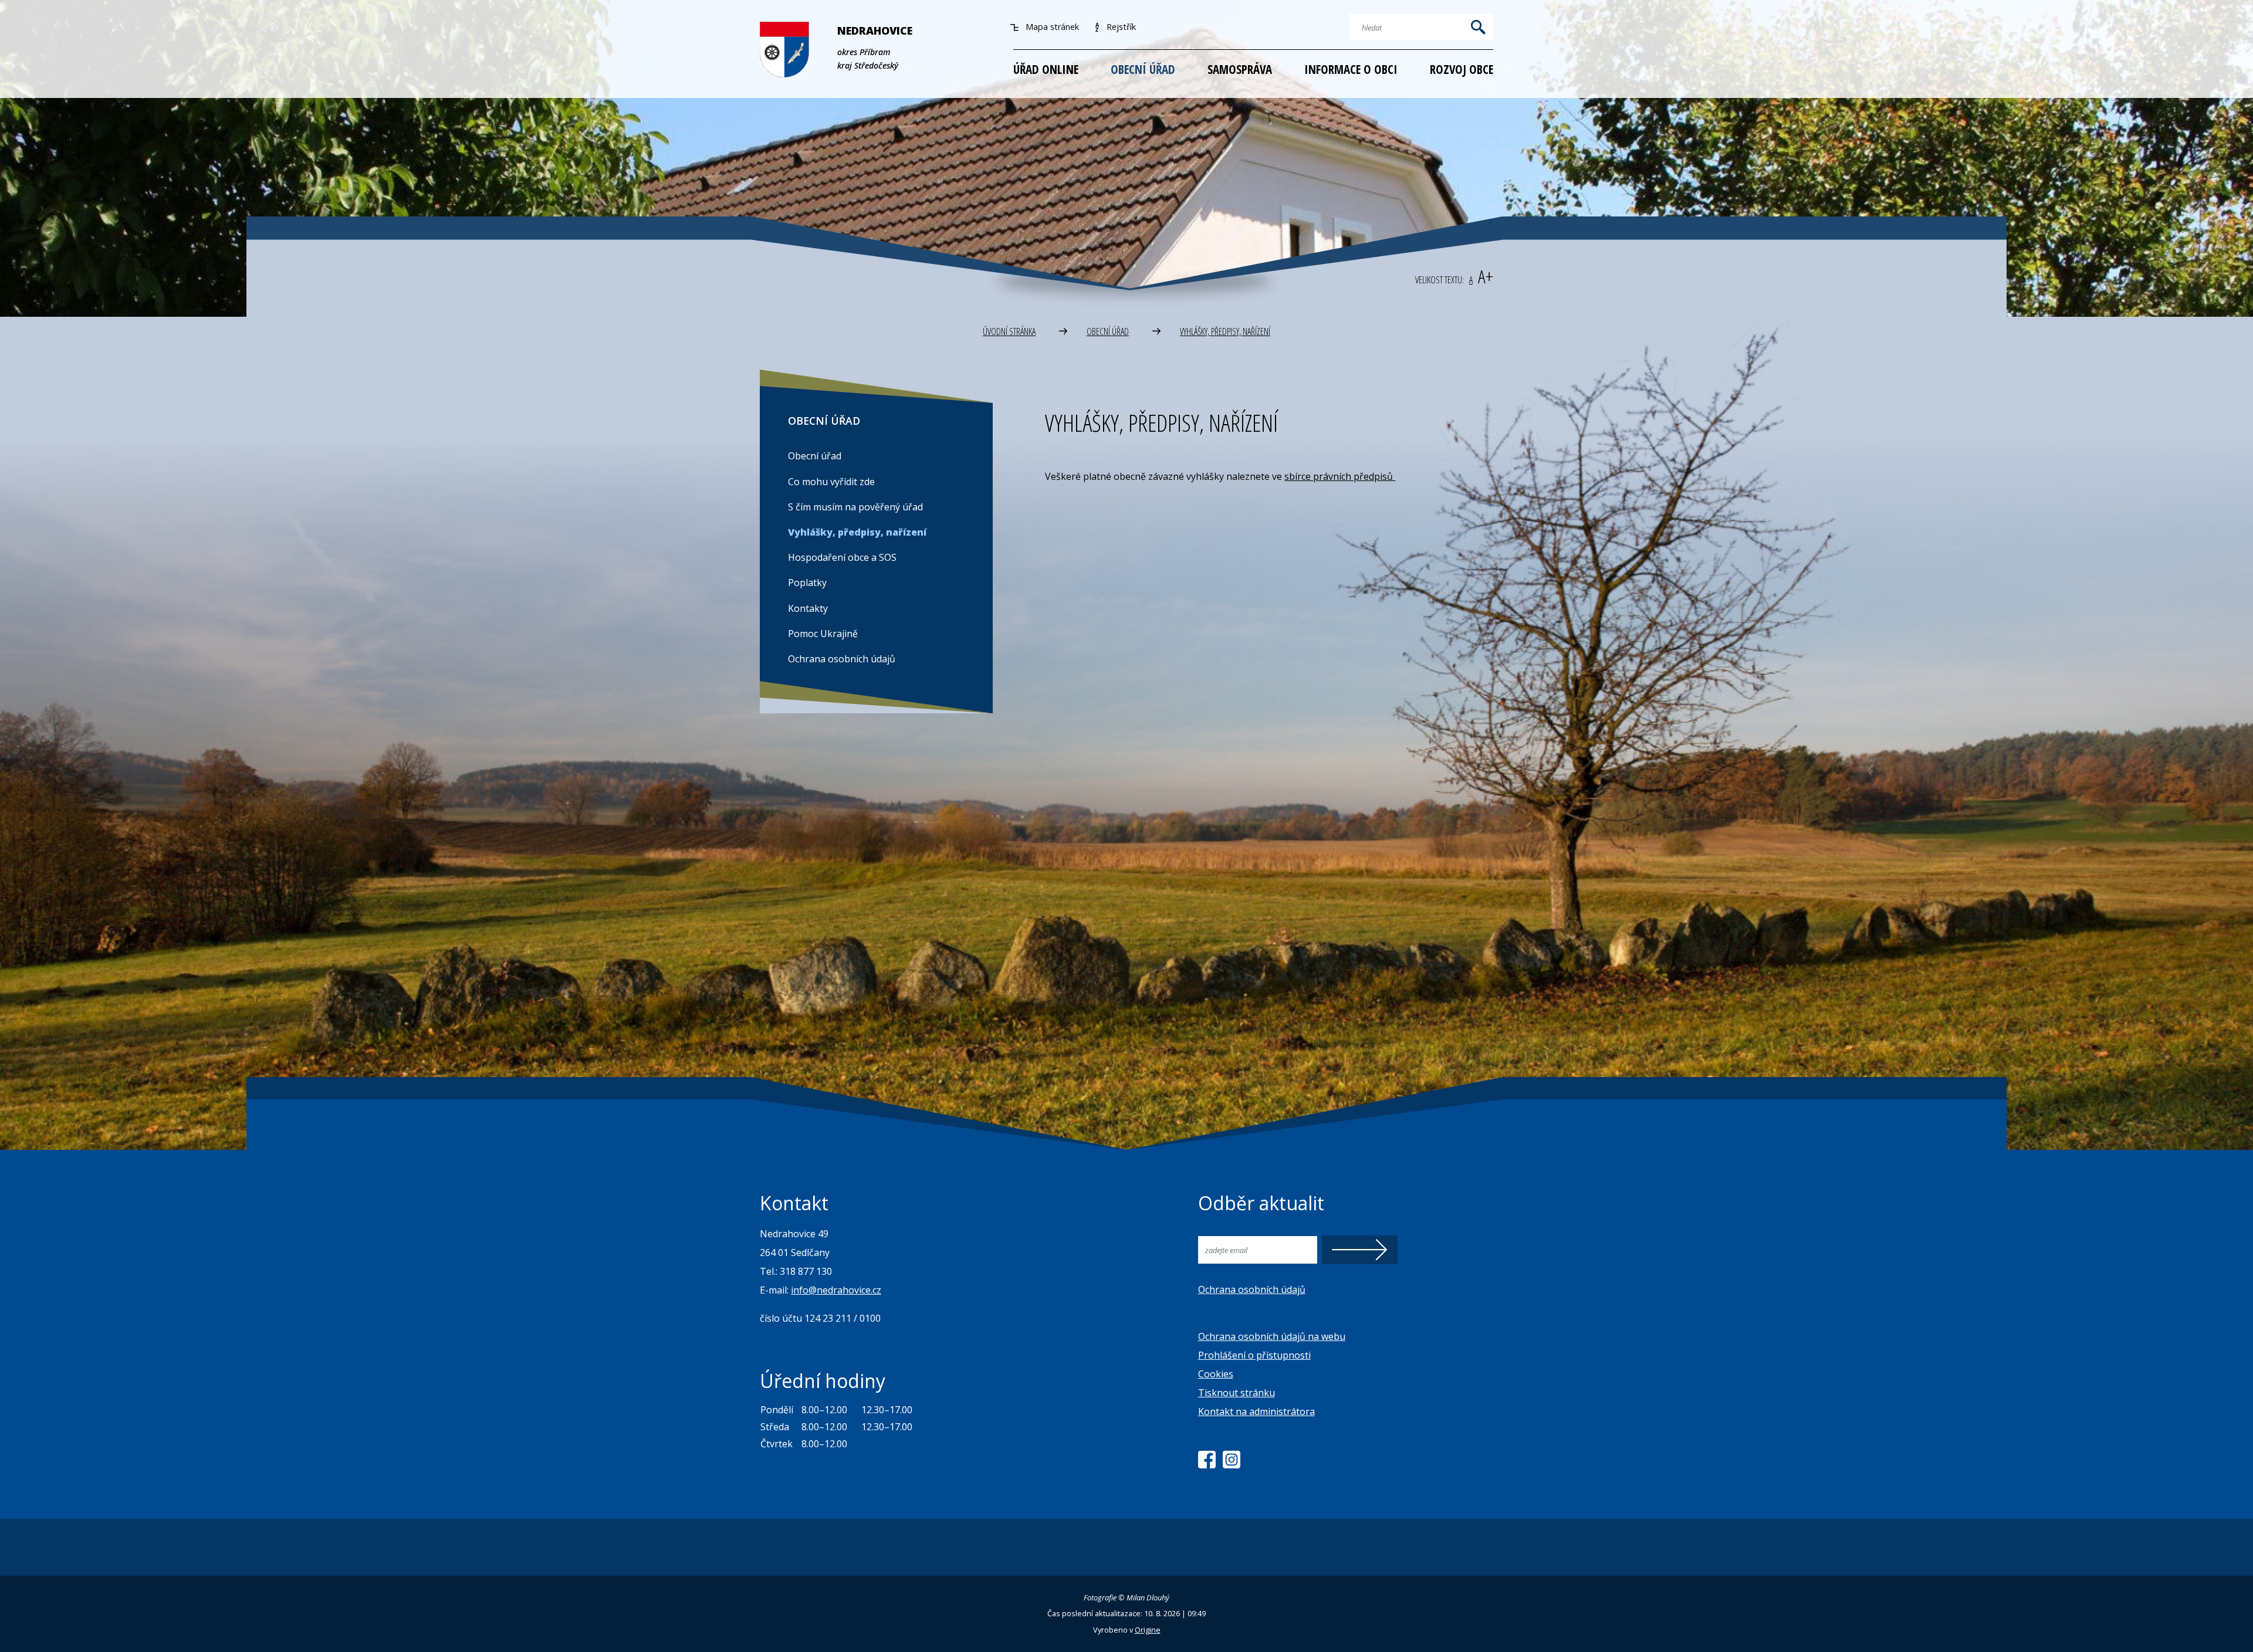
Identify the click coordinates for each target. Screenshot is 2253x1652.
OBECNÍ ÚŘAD (1108, 331)
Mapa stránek (1051, 27)
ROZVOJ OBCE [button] (1462, 69)
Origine (1148, 1630)
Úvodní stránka (1009, 331)
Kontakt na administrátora (1256, 1411)
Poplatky (807, 583)
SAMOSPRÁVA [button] (1240, 69)
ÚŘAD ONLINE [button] (1046, 69)
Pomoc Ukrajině (823, 634)
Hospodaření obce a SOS (842, 557)
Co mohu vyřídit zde (831, 482)
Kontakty (808, 608)
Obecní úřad (815, 456)
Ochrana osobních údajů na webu (1272, 1336)
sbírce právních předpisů (1340, 476)
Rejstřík (1120, 27)
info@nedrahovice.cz (836, 1290)
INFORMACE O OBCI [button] (1351, 69)
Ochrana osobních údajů (842, 659)
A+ (1486, 276)
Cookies (1216, 1374)
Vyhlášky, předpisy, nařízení (1225, 331)
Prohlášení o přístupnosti (1254, 1355)
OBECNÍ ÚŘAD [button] (1143, 69)
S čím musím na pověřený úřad (855, 507)
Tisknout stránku (1237, 1393)
